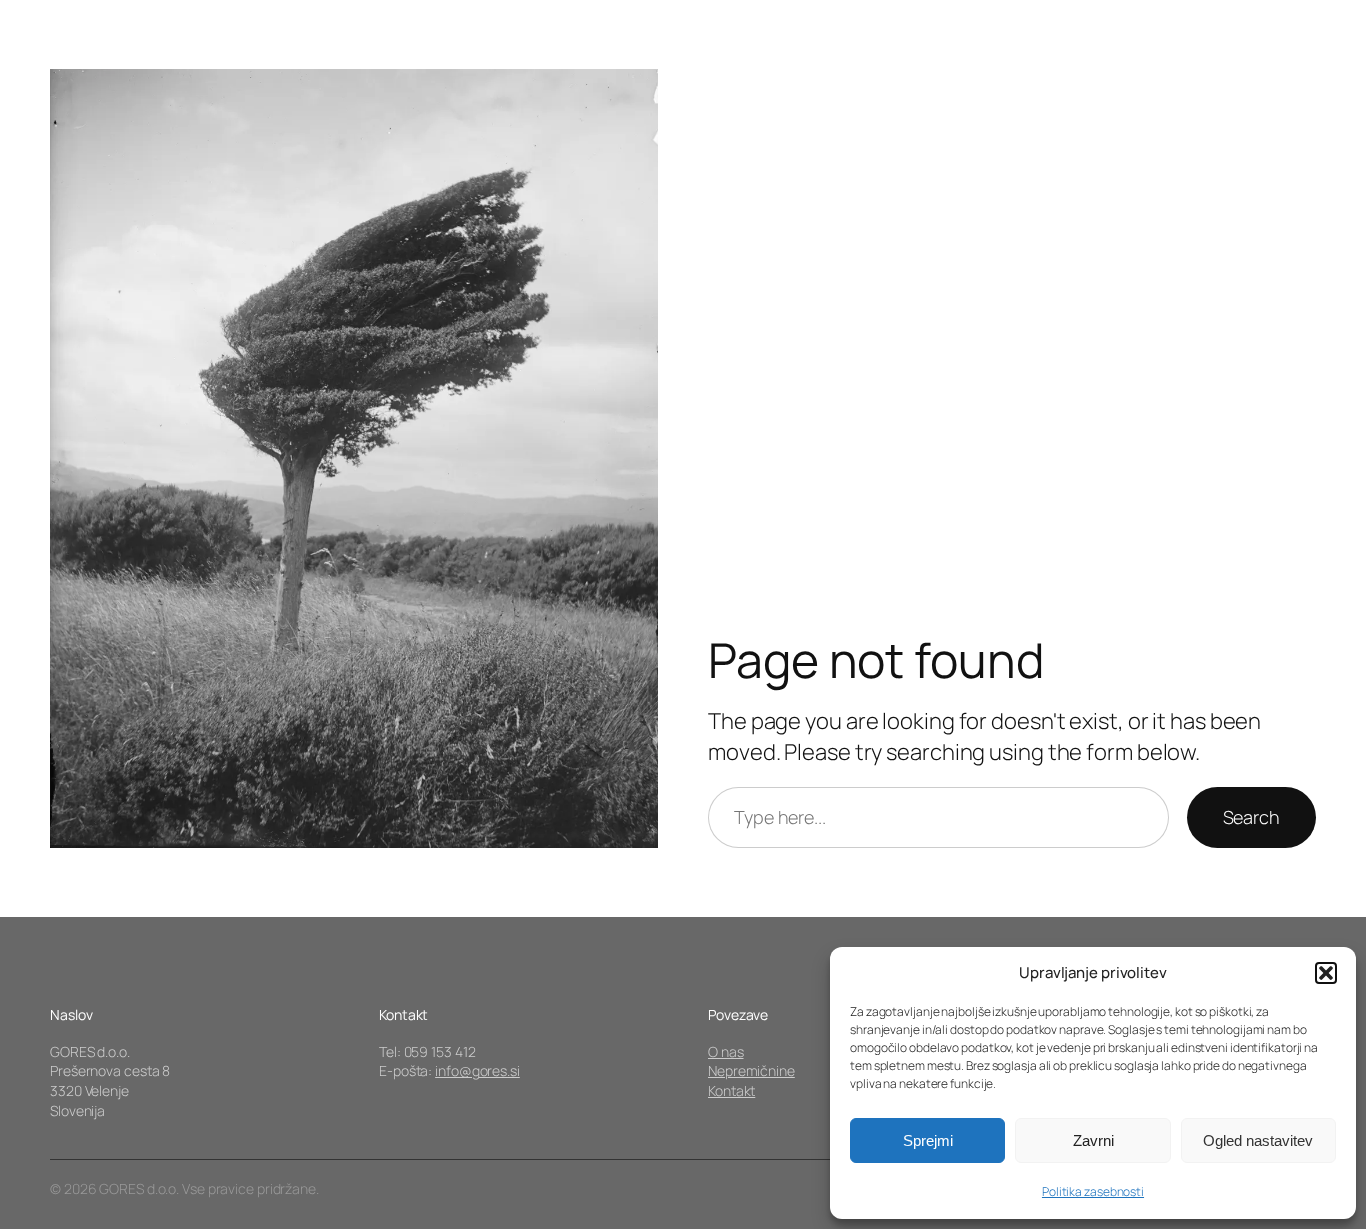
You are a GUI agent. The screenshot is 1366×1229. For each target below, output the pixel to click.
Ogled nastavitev (1258, 1140)
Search (1251, 817)
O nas (726, 1051)
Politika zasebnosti (1093, 1191)
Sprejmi (928, 1140)
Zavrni (1093, 1140)
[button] (1326, 973)
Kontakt (731, 1090)
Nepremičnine (751, 1070)
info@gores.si (477, 1070)
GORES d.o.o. (117, 54)
